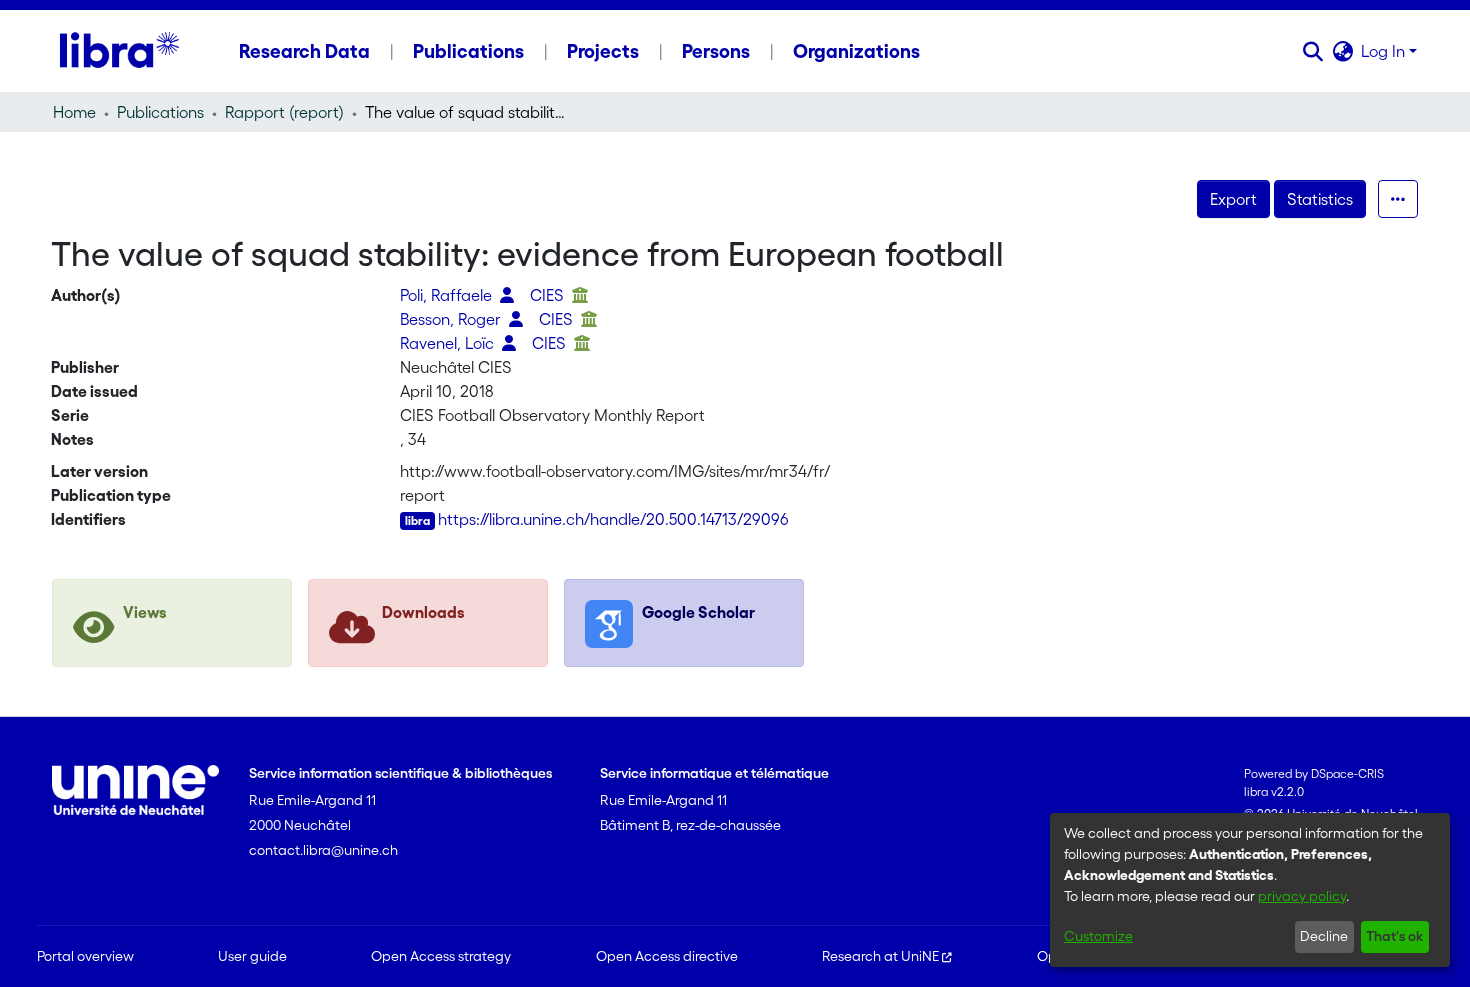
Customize (1098, 936)
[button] (1312, 51)
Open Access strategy (441, 956)
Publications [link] (160, 112)
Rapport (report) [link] (284, 112)
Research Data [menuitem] (304, 51)
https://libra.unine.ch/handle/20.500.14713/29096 (613, 519)
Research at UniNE (880, 956)
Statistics (1320, 199)
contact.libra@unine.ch (323, 850)
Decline (1324, 936)
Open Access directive (667, 956)
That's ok (1394, 936)
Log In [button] (1385, 51)
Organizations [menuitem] (856, 51)
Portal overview (85, 956)
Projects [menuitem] (603, 51)
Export (1233, 199)
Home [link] (74, 112)
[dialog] (1250, 890)
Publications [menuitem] (468, 51)
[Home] (119, 51)
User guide (252, 956)
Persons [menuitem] (716, 51)
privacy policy (1302, 896)
